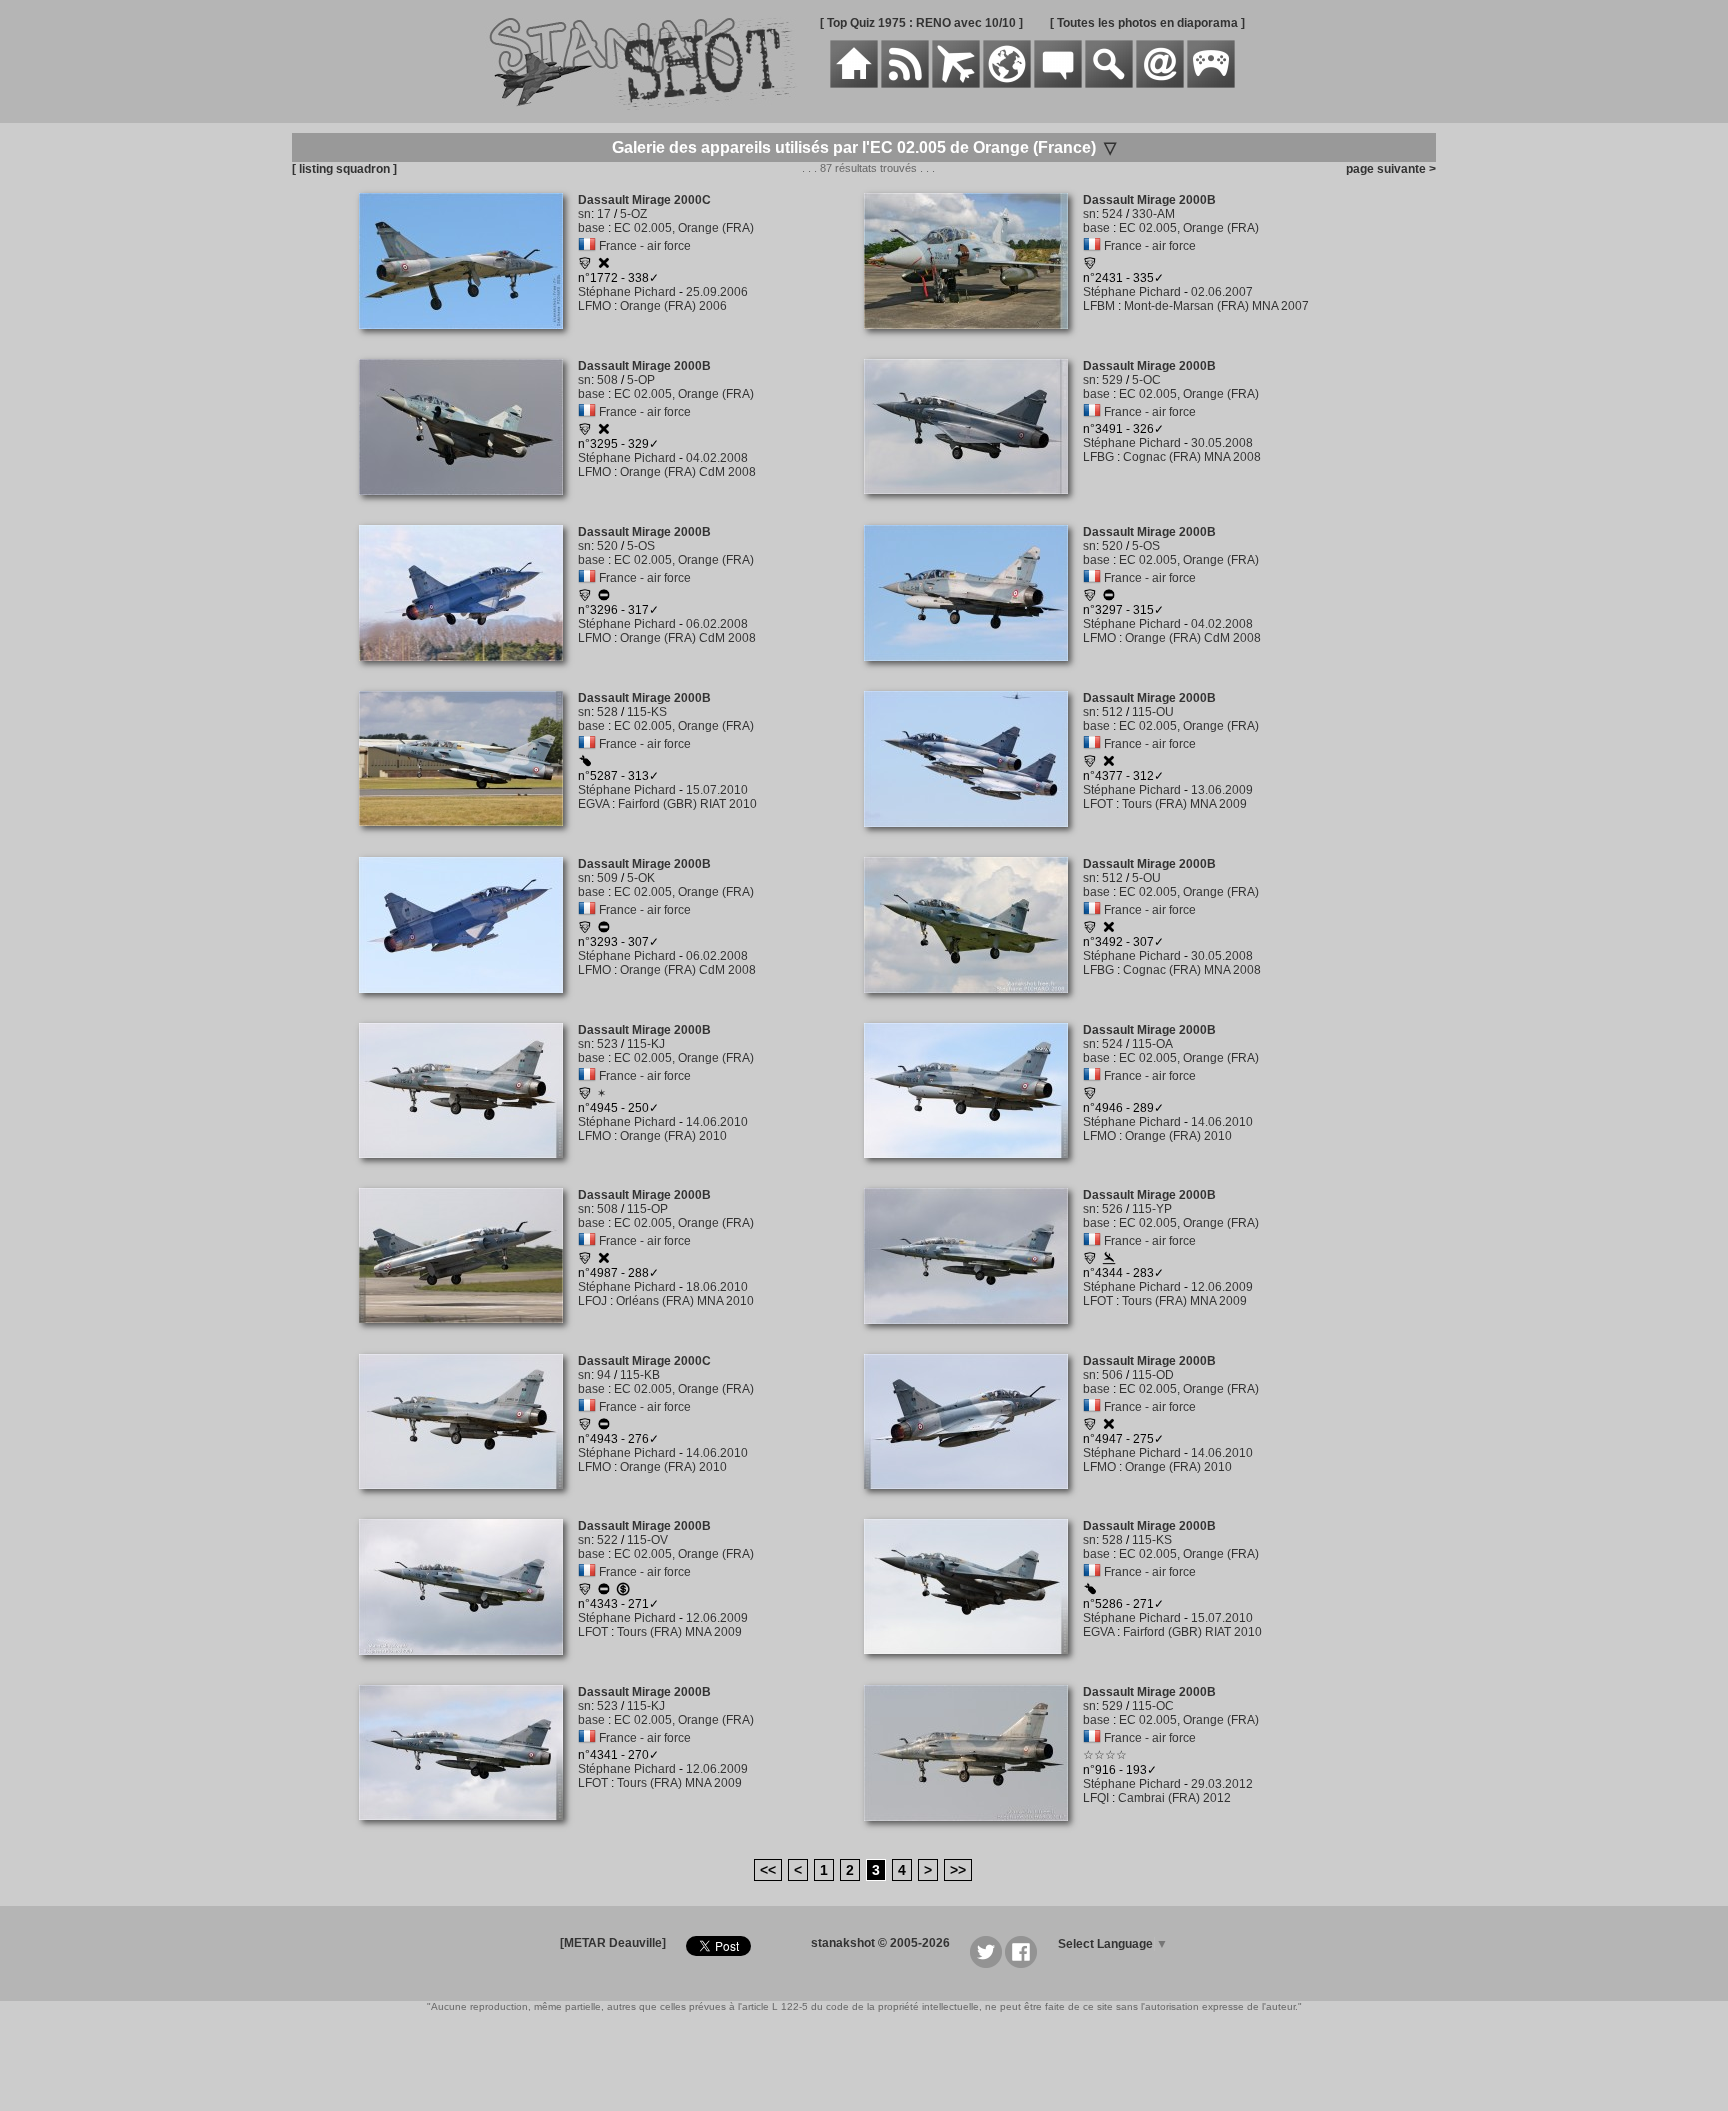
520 (607, 546)
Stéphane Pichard (627, 292)
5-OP (641, 380)
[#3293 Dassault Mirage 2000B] (468, 1004)
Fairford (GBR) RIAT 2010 (687, 804)
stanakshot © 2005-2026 (880, 1943)
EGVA (593, 804)
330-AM (1153, 214)
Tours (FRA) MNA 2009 (1184, 804)
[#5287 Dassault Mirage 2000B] (468, 837)
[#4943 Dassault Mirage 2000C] (468, 1500)
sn (584, 214)
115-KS (647, 712)
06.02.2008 (717, 624)
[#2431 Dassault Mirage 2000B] (973, 340)
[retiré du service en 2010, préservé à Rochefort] (604, 930)
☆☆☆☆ (1105, 1755)
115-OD (1153, 1375)
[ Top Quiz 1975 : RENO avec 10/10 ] (921, 23)
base (591, 228)
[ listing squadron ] (344, 169)
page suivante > (1388, 169)
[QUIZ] (1211, 84)
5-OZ (633, 214)
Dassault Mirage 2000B (1149, 200)
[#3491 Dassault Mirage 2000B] (973, 505)
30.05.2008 (1222, 443)
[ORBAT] (956, 84)
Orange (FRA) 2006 (673, 306)
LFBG (1098, 457)
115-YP (1152, 1209)
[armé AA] (585, 763)
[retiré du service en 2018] (604, 1427)
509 (607, 878)
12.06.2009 (1222, 1287)
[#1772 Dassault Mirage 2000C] (468, 340)
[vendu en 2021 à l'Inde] (623, 1592)
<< (768, 1870)
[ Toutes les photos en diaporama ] (1147, 23)
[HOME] (854, 84)
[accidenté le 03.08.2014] (1109, 1261)
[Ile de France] (585, 266)
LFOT (1098, 804)
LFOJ (592, 1301)
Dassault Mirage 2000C (644, 200)
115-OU (1153, 712)
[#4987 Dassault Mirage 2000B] (468, 1334)
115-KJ (646, 1044)
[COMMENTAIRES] (1058, 84)
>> (958, 1870)
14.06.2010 (717, 1122)
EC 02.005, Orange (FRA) (684, 228)
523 (607, 1044)
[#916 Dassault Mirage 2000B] (973, 1832)
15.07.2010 (717, 790)
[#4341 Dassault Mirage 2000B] (468, 1831)
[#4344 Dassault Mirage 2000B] (973, 1335)
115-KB (640, 1375)
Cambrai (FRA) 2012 (1174, 1798)
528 (607, 712)
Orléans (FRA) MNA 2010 (685, 1301)
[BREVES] (905, 84)
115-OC (1153, 1706)
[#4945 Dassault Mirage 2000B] (468, 1169)
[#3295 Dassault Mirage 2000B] (468, 506)
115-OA (1152, 1044)
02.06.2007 (1222, 292)
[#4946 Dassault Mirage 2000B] (973, 1169)
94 (604, 1375)
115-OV (647, 1540)
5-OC (1146, 380)
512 (1112, 712)
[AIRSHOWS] (1007, 84)
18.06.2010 (717, 1287)
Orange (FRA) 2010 (673, 1136)
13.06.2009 (1222, 790)
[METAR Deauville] (613, 1943)
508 (607, 380)
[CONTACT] (1160, 84)
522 (607, 1540)
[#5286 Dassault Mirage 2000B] (973, 1665)
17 (604, 214)
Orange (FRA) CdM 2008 (688, 472)
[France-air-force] (587, 246)
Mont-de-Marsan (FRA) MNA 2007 (1216, 306)
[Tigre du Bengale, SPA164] (1090, 266)
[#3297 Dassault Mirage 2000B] (973, 672)
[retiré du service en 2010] (604, 1592)
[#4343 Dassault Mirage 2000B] (468, 1666)
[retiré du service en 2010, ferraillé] (604, 266)
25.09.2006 (717, 292)
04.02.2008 (717, 458)
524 (1112, 214)
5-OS (641, 546)
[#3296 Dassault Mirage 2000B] (468, 672)
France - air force (645, 246)
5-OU (1146, 878)
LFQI (1096, 1798)
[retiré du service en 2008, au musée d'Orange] (604, 598)
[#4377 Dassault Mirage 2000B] (973, 838)
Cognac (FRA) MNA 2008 (1192, 457)
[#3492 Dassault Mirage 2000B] (973, 1004)
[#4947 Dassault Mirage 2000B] (973, 1500)
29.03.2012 (1222, 1784)
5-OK (641, 878)
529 (1112, 380)
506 (1112, 1375)
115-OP (647, 1209)
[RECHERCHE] (1109, 84)
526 (1112, 1209)
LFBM (1099, 306)
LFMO (594, 306)
